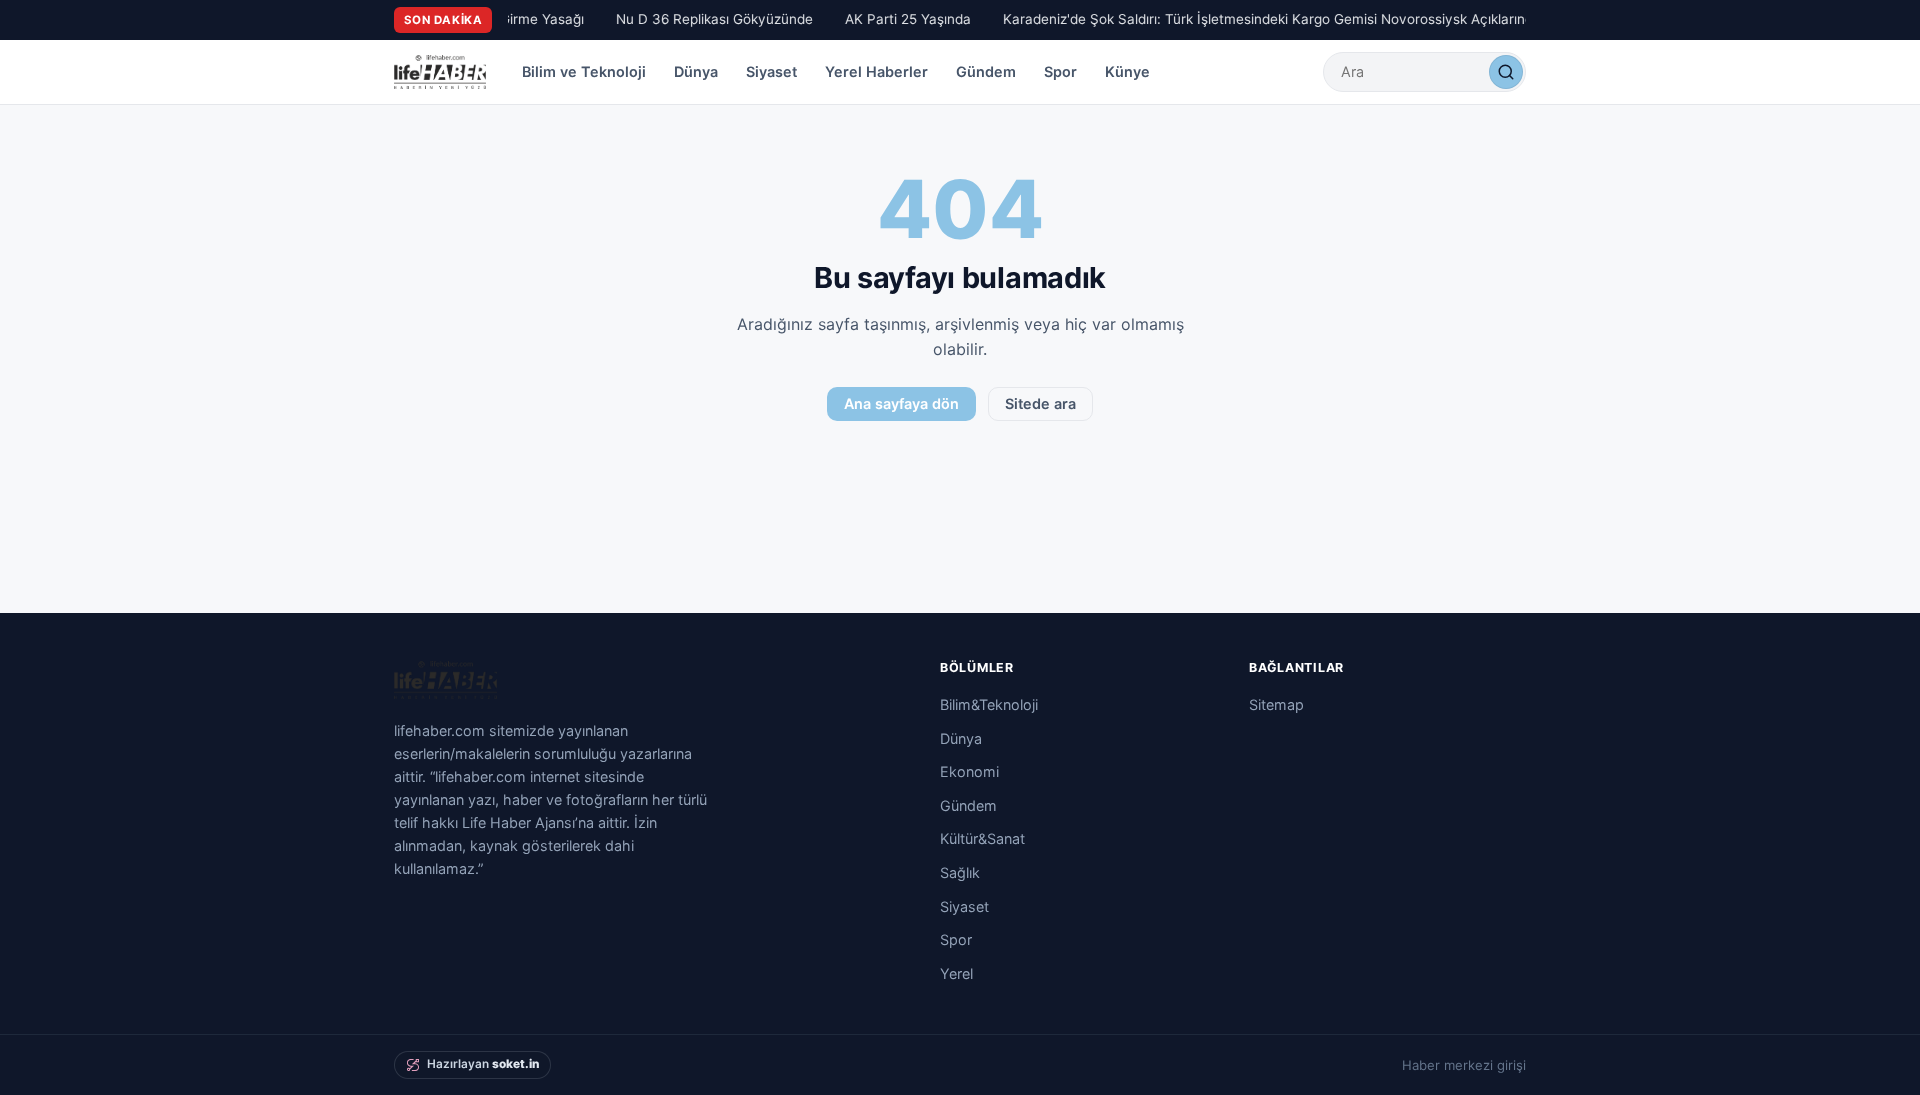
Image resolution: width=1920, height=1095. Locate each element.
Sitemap (1276, 704)
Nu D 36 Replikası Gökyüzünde (709, 19)
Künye (1127, 71)
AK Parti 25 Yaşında (903, 19)
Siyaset (771, 71)
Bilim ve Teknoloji (584, 71)
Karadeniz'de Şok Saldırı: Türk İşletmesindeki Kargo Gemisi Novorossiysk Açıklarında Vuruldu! (1295, 19)
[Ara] (1506, 72)
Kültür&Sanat (982, 838)
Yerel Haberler (876, 71)
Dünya (696, 71)
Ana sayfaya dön (901, 403)
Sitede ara (1040, 403)
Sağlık (960, 872)
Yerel (956, 973)
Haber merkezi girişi (1464, 1065)
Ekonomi (969, 771)
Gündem (986, 71)
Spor (1060, 71)
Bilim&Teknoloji (989, 704)
